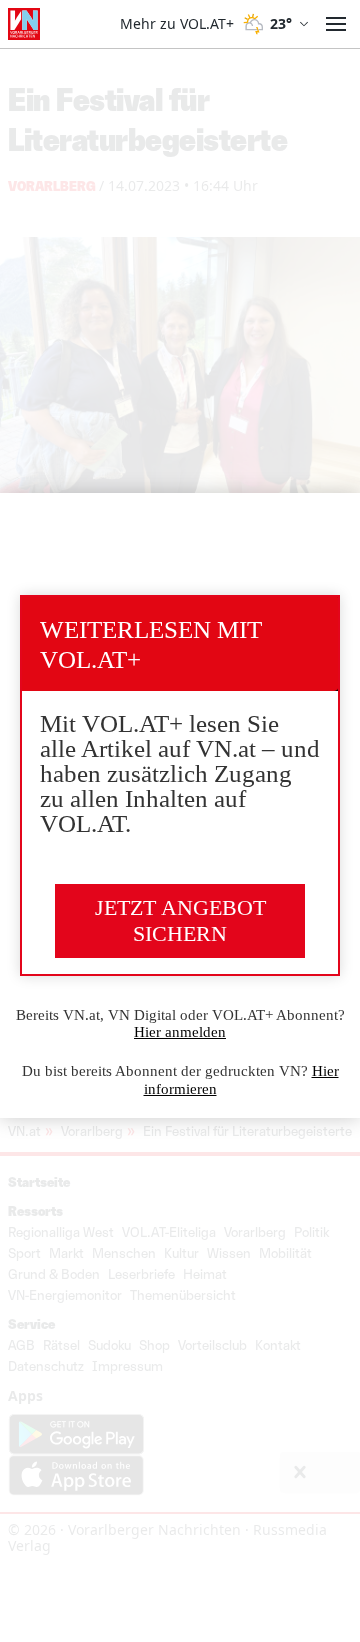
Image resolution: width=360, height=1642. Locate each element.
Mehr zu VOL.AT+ (177, 24)
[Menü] (336, 24)
